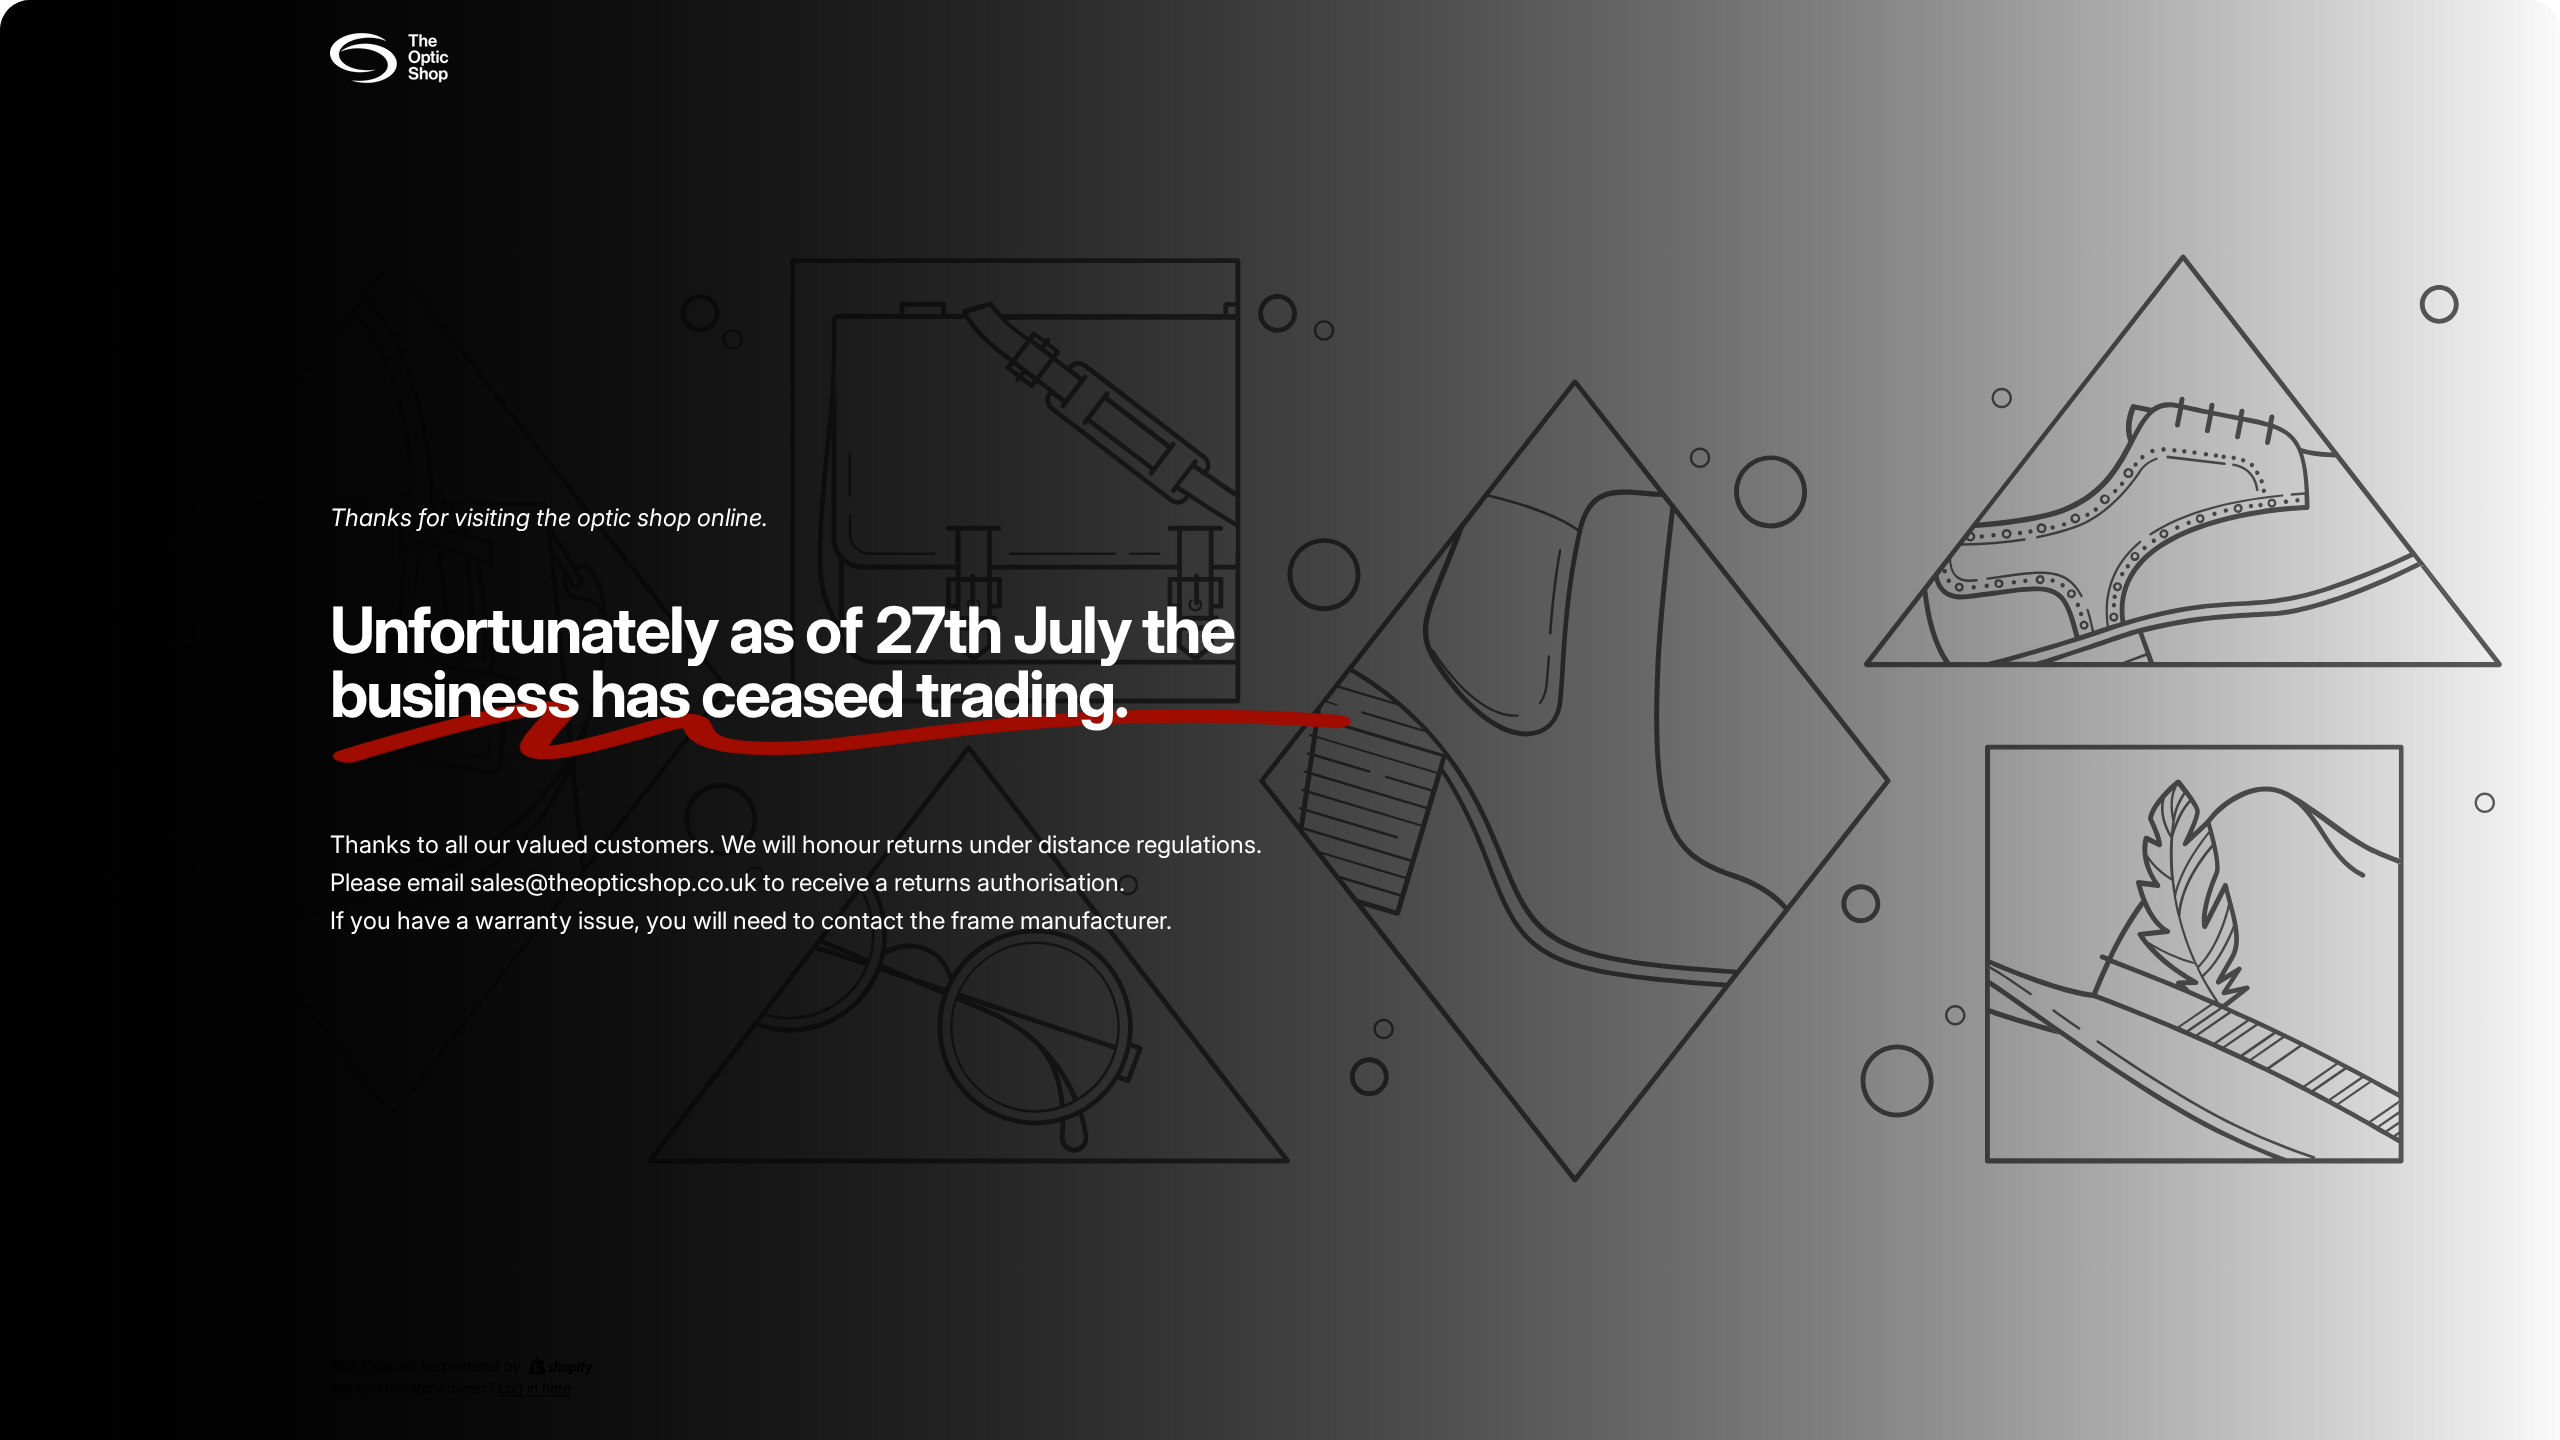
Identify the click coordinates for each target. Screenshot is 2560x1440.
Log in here (534, 1388)
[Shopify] (561, 1366)
